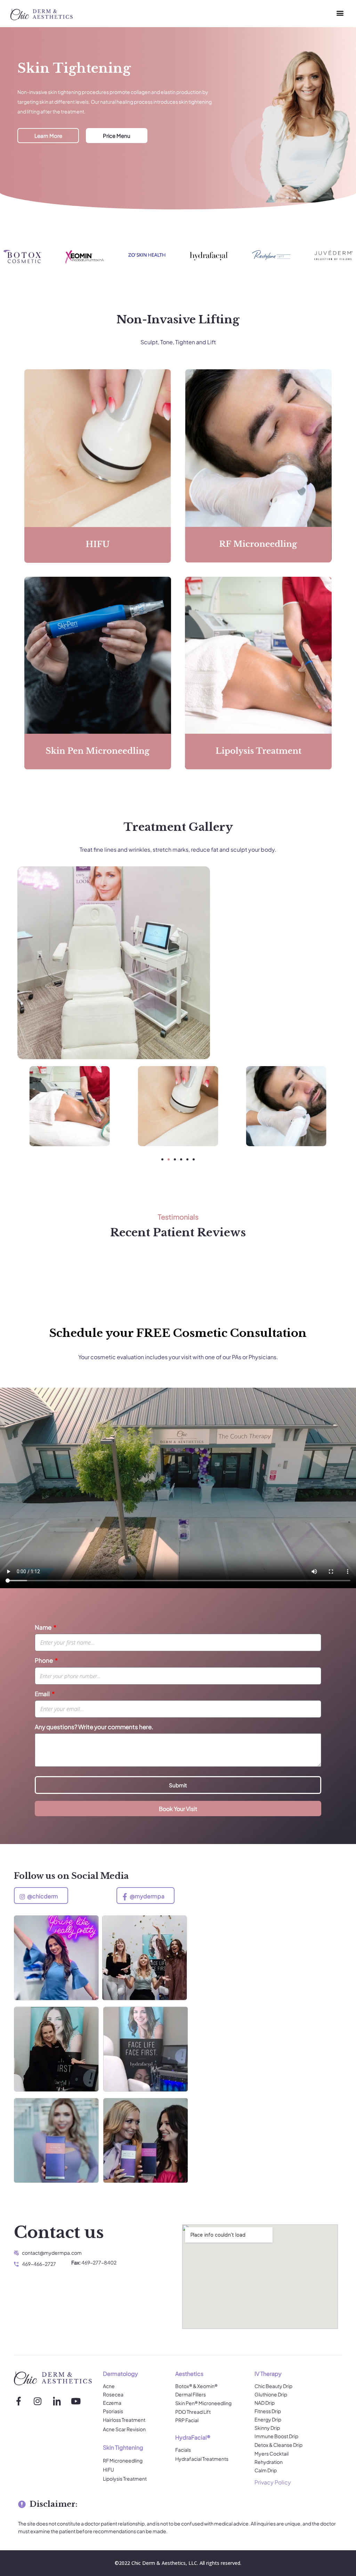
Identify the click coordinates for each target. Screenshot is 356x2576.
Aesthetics (189, 2374)
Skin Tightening (123, 2447)
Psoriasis (113, 2411)
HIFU (108, 2469)
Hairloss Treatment (124, 2420)
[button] (340, 13)
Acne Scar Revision (124, 2429)
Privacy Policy (273, 2482)
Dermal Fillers (191, 2394)
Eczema (112, 2403)
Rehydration (269, 2462)
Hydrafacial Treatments (202, 2459)
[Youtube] (76, 2401)
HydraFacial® (193, 2437)
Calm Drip (266, 2470)
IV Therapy (268, 2374)
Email (43, 1694)
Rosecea (113, 2394)
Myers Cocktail (272, 2453)
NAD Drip (265, 2403)
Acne (109, 2386)
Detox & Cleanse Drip (278, 2445)
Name (44, 1627)
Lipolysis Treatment (125, 2479)
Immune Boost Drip (276, 2436)
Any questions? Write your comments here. (94, 1727)
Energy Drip (268, 2419)
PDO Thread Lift (193, 2412)
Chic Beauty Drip (273, 2386)
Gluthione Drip (271, 2394)
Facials (183, 2450)
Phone (44, 1660)
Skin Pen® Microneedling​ (203, 2403)
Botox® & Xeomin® (196, 2386)
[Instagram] (38, 2401)
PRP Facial (187, 2420)
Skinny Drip (267, 2428)
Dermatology (120, 2374)
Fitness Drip (268, 2411)
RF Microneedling (123, 2460)
